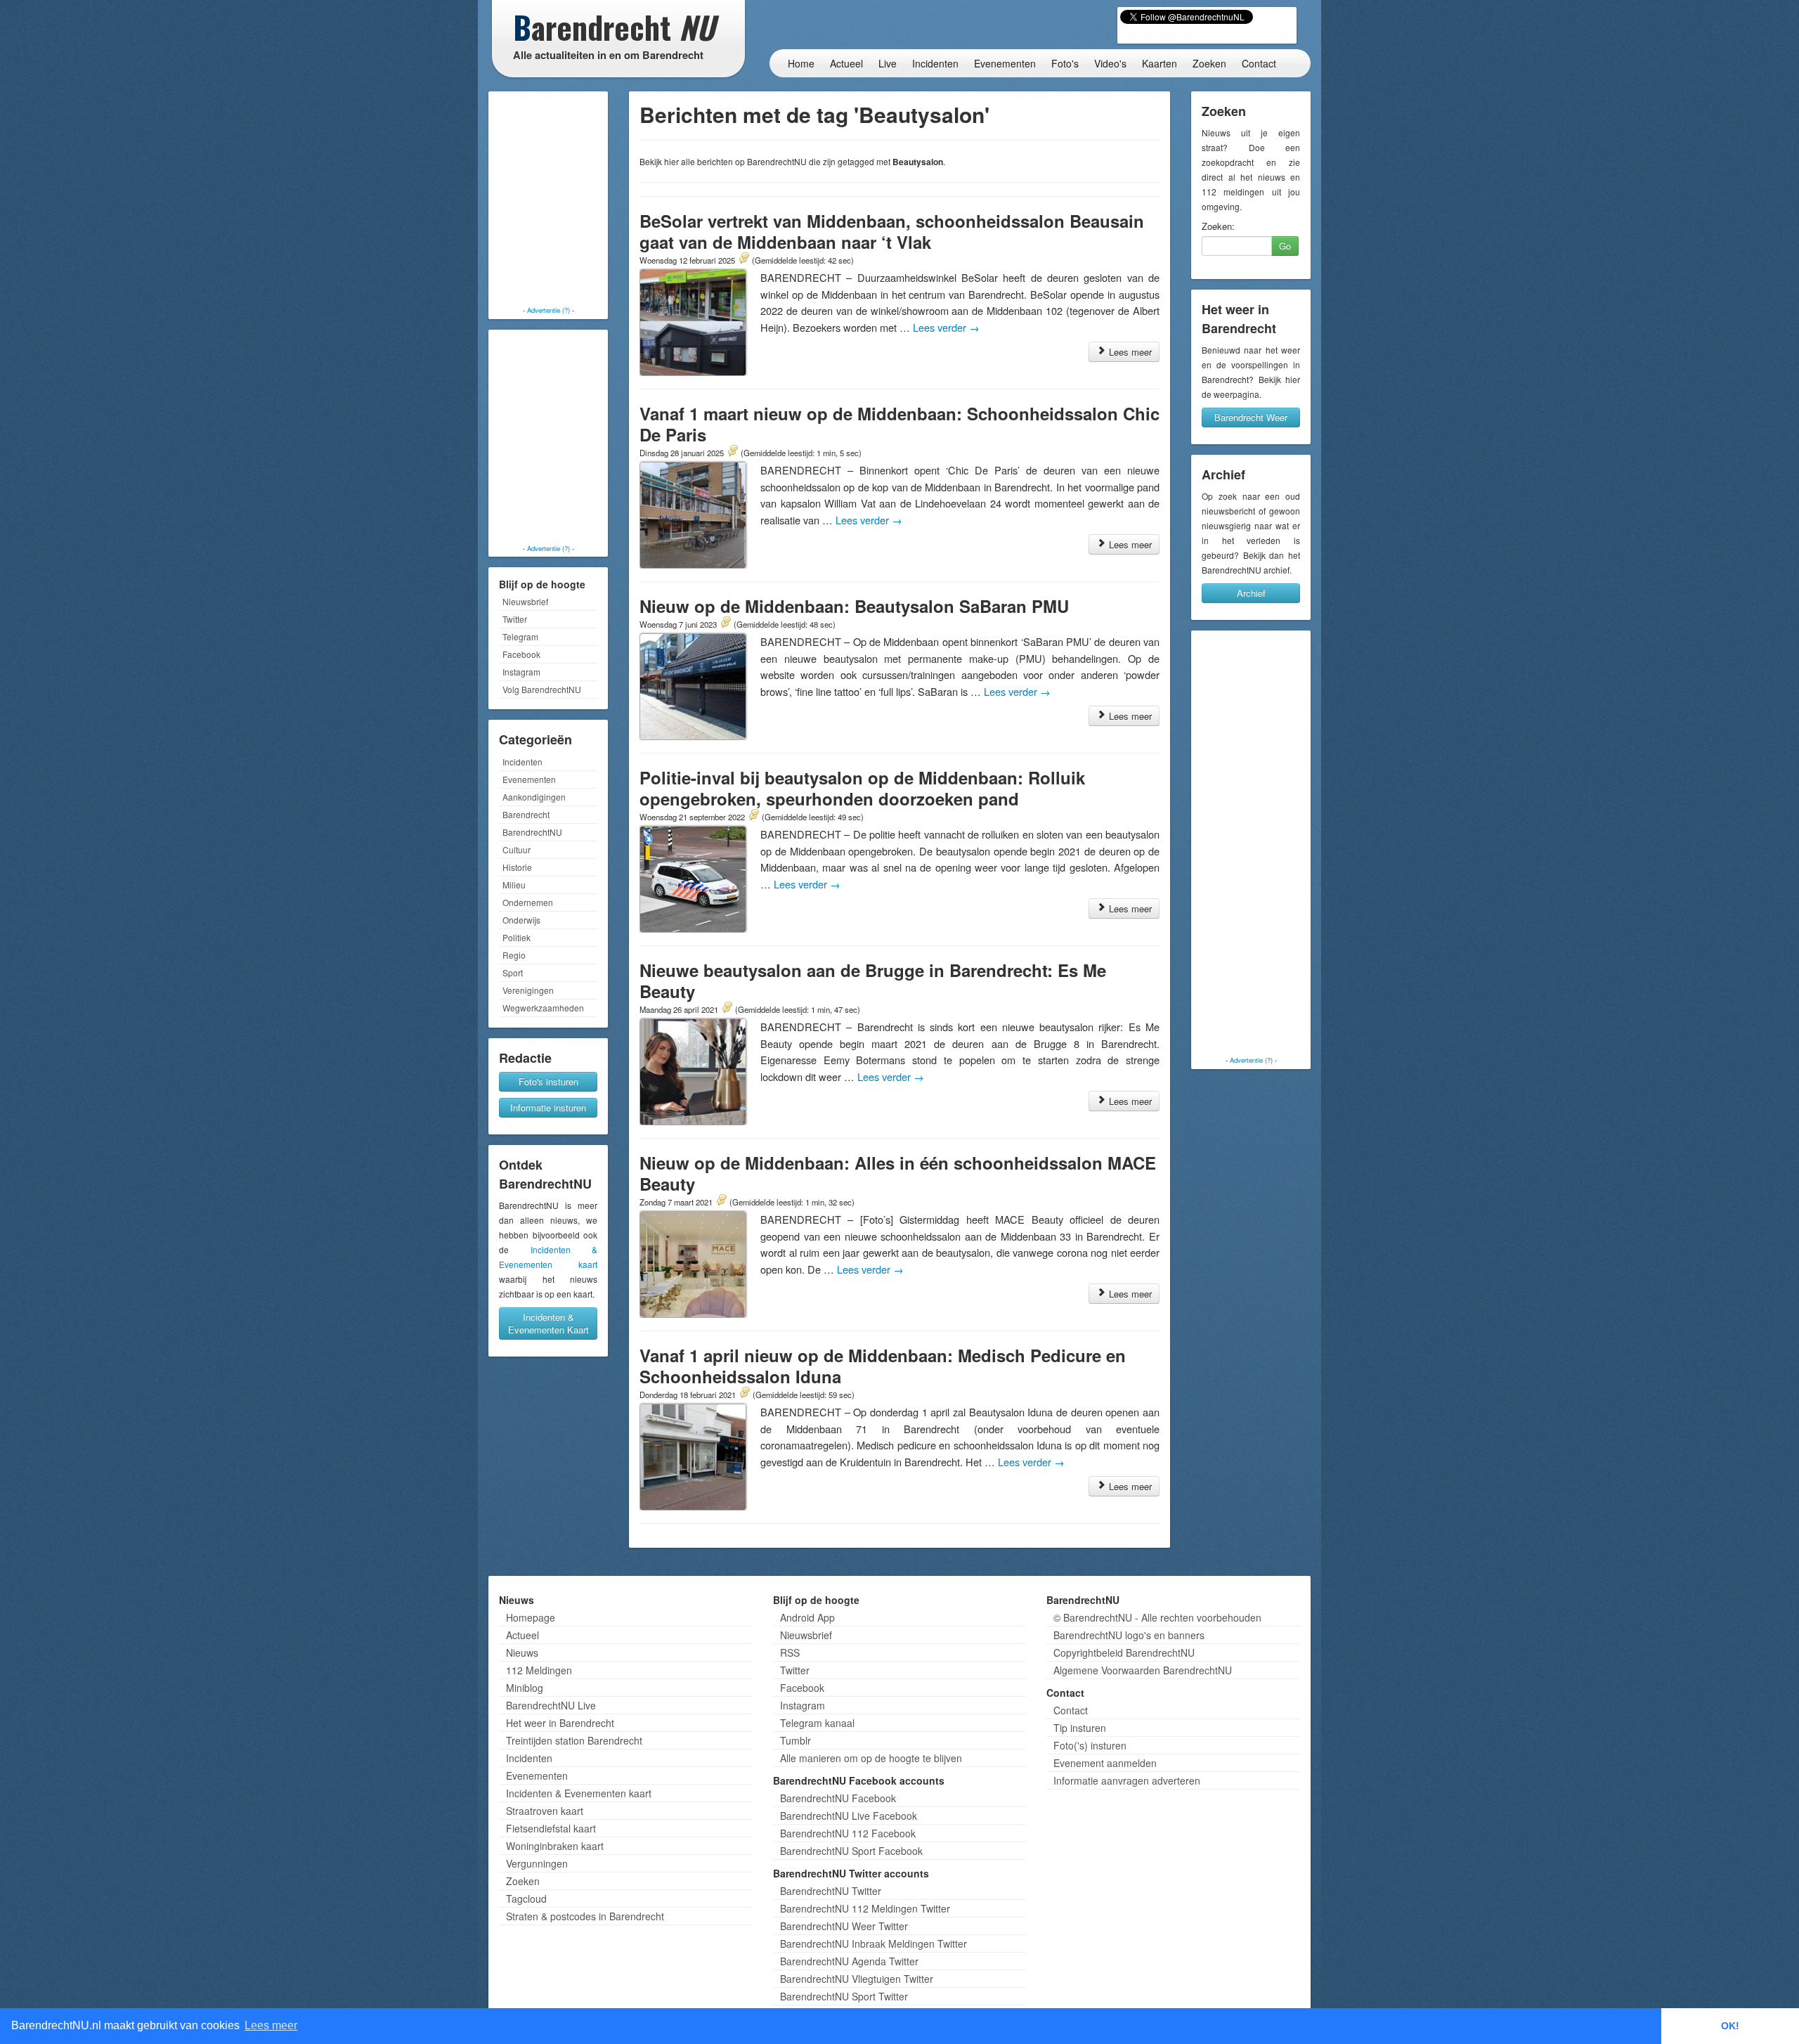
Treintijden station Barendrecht (574, 1740)
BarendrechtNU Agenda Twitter (849, 1961)
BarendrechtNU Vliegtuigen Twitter (857, 1979)
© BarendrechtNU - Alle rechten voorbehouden (1157, 1617)
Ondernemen (528, 902)
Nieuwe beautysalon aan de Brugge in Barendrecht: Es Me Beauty (873, 981)
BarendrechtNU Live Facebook (849, 1816)
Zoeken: (1218, 226)
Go (1285, 246)
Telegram (520, 636)
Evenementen (1005, 63)
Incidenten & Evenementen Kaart (548, 1323)
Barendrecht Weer (1251, 417)
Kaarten (1160, 63)
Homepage (531, 1617)
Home (801, 63)
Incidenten (935, 63)
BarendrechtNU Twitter (831, 1891)
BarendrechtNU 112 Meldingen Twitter (865, 1908)
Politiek (517, 937)
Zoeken (1209, 63)
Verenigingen (528, 990)
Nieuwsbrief (525, 601)
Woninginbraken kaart (555, 1846)
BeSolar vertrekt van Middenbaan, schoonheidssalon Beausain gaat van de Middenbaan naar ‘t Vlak (892, 231)
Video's (1110, 63)
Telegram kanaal (817, 1723)
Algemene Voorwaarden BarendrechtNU (1143, 1670)
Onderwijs (521, 920)
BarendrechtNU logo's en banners (1129, 1635)
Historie (517, 867)
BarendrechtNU (532, 832)
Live (888, 63)
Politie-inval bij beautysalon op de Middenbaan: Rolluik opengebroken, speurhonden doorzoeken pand (862, 788)
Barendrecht (526, 814)
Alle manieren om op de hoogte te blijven (871, 1758)
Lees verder (946, 327)
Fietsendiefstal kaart (551, 1828)
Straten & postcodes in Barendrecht (585, 1916)
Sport (513, 972)
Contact (1259, 63)
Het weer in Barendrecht (560, 1723)
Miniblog (525, 1688)
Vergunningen (537, 1863)
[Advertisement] (548, 200)
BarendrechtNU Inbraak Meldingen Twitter (873, 1943)
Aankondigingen (534, 797)
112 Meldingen (539, 1670)
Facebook (521, 654)
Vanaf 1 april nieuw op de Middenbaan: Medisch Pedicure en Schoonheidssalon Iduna (883, 1366)
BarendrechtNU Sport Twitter (844, 1996)
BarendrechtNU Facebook (838, 1798)
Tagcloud (526, 1899)
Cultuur (517, 849)
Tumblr (795, 1740)
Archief (1251, 593)
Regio (514, 955)
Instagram (521, 672)
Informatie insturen (548, 1107)
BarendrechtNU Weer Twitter (844, 1926)
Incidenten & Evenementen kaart (579, 1793)
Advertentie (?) (548, 310)
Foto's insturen (548, 1081)
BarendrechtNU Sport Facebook (851, 1851)
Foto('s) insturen (1090, 1745)
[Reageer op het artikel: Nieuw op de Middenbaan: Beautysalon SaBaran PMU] (725, 623)
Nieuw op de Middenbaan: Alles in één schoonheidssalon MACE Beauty (898, 1173)
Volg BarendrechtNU (542, 689)
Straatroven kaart (545, 1811)
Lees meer (1129, 352)
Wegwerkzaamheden (543, 1008)
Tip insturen (1080, 1728)
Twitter (515, 619)
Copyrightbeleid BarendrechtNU (1124, 1652)
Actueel (846, 63)
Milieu (514, 885)
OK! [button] (1730, 2026)
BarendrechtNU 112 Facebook (848, 1833)
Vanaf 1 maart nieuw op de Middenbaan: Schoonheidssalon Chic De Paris (899, 424)
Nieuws (522, 1652)
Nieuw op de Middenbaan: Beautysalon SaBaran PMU (854, 606)
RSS (790, 1652)
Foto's (1065, 63)
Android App (807, 1617)
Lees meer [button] (271, 2025)
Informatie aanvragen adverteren (1127, 1780)
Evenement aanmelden (1105, 1763)
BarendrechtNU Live (551, 1705)
